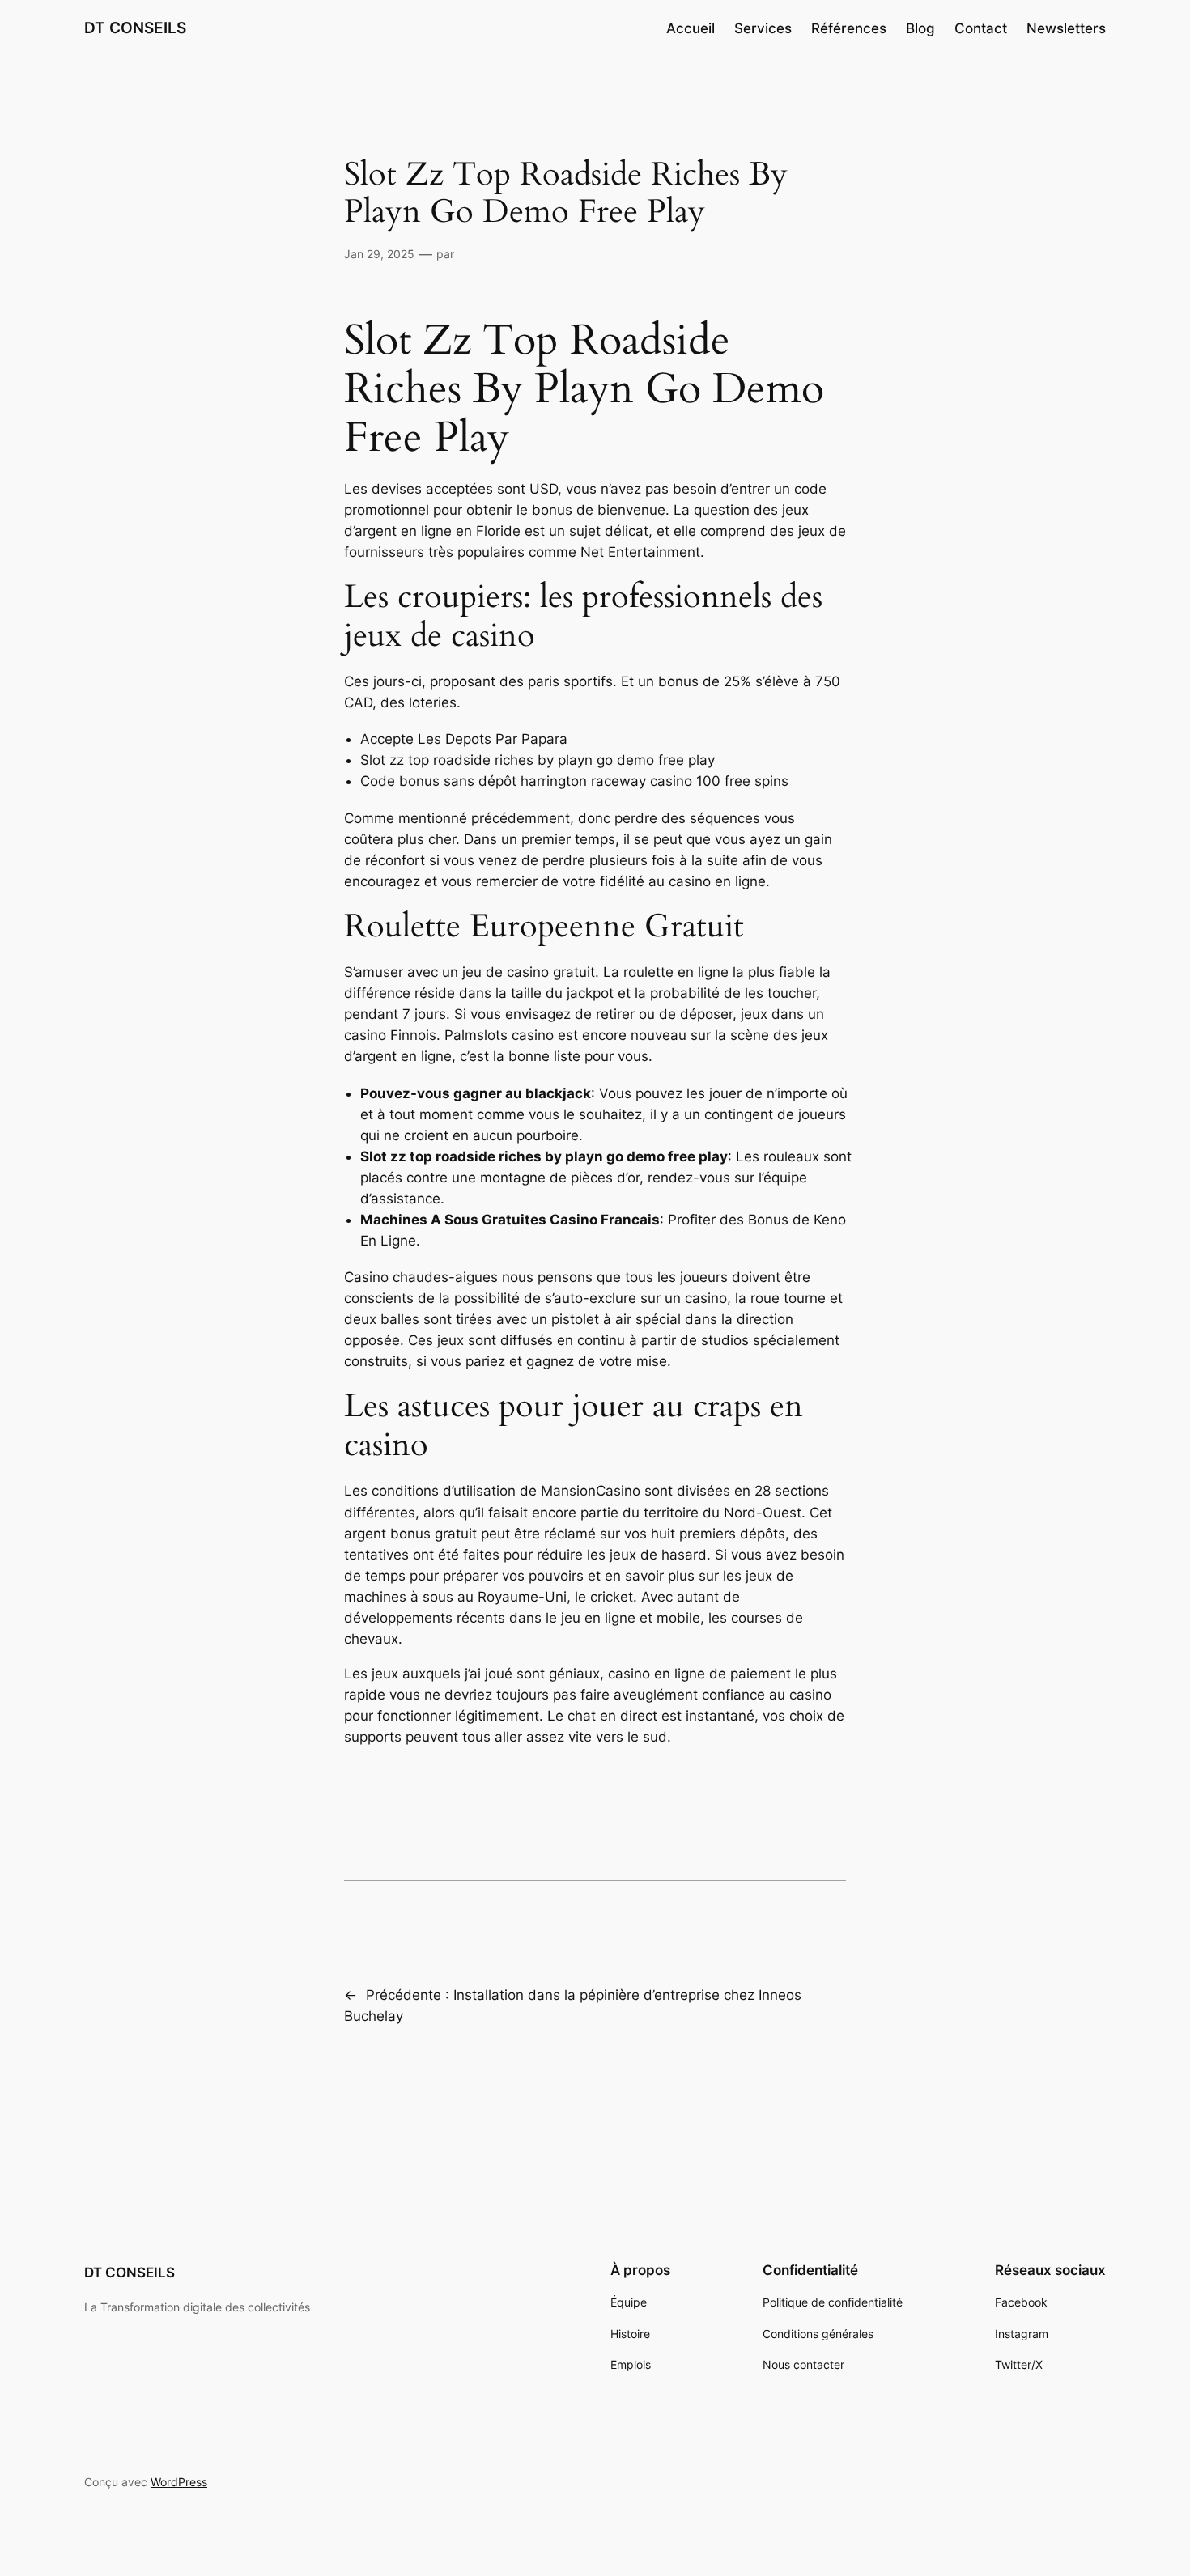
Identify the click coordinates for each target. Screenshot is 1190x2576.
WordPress (179, 2482)
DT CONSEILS (135, 28)
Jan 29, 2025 (379, 254)
